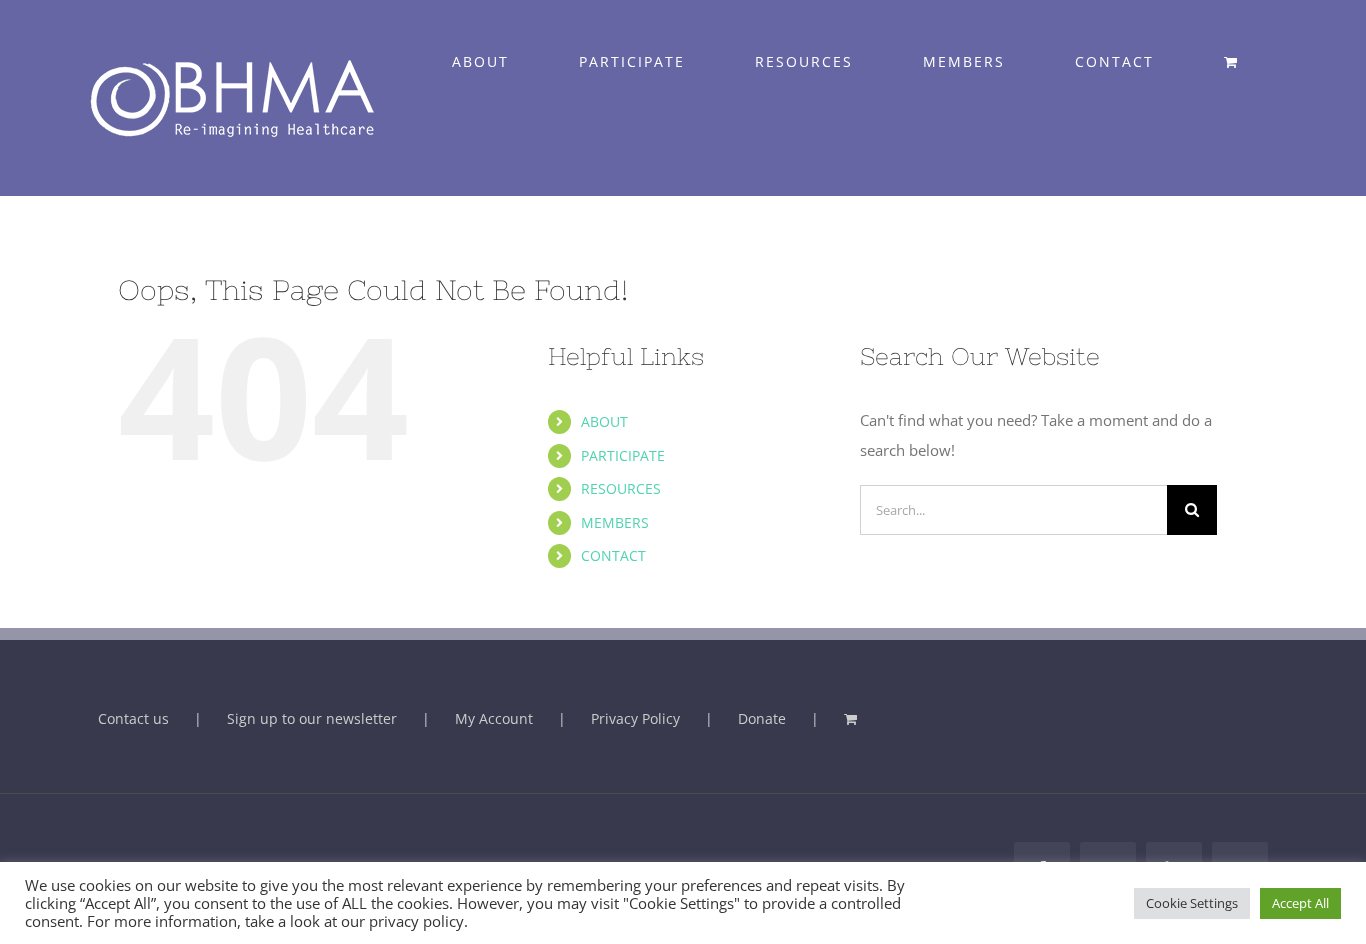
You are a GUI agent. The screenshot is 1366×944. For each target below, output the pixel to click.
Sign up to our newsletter (312, 718)
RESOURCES (621, 488)
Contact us (133, 718)
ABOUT (604, 421)
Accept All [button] (1300, 903)
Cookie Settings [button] (1192, 903)
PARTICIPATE (623, 455)
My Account (494, 718)
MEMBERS (615, 522)
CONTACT (613, 555)
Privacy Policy (635, 718)
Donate (762, 718)
